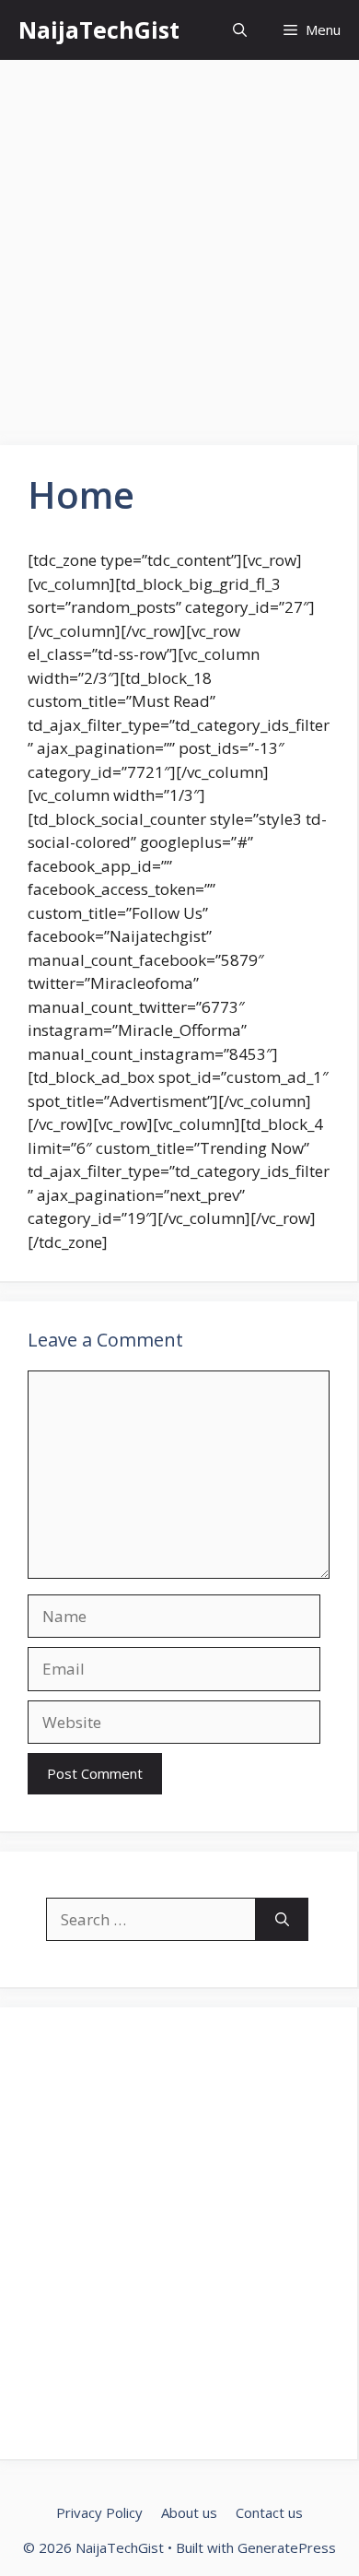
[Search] (282, 1920)
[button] (240, 30)
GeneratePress (287, 2547)
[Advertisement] (179, 258)
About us (189, 2512)
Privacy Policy (99, 2512)
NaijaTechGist (99, 29)
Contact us (269, 2512)
